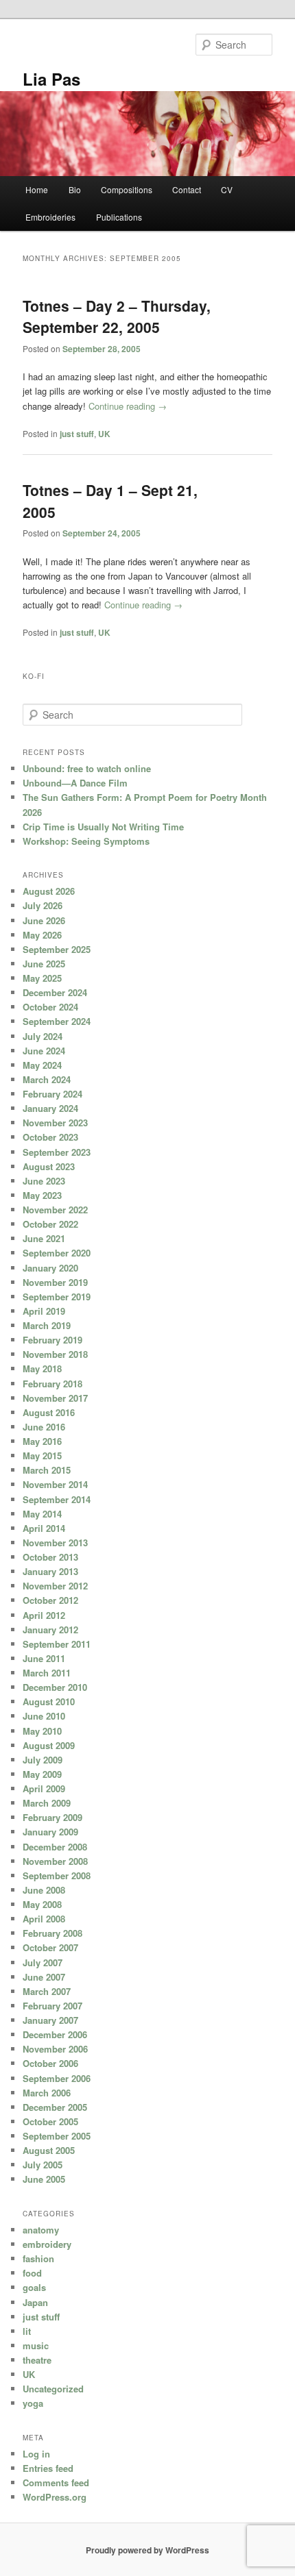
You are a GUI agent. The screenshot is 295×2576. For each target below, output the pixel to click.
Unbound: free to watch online (87, 768)
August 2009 (49, 1745)
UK (104, 434)
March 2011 (47, 1673)
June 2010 (44, 1716)
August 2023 (49, 1166)
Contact (187, 189)
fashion (38, 2258)
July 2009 (43, 1760)
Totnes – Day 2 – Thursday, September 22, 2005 (117, 317)
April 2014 (44, 1528)
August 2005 (49, 2150)
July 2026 (43, 905)
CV (227, 189)
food (32, 2273)
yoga (33, 2403)
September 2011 (57, 1644)
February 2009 (52, 1817)
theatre (37, 2360)
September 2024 (57, 1021)
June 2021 (44, 1238)
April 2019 (44, 1311)
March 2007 (47, 1991)
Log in (36, 2454)
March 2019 (47, 1325)
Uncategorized (53, 2389)
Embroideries (50, 217)
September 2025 (57, 949)
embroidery (47, 2244)
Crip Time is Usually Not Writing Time (103, 827)
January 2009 (50, 1832)
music (36, 2345)
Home (37, 189)
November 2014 (55, 1484)
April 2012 (44, 1615)
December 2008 (55, 1847)
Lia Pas (51, 79)
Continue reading (128, 406)
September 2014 (57, 1499)
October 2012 (50, 1600)
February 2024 (52, 1094)
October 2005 (50, 2121)
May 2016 (42, 1441)
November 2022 (55, 1210)
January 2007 (50, 2020)
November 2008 (55, 1861)
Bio (75, 189)
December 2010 (55, 1687)
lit (27, 2331)
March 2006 (47, 2093)
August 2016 (49, 1412)
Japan (35, 2302)
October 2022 (50, 1224)
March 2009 (47, 1803)
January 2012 (50, 1630)
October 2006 (50, 2063)
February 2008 (52, 1933)
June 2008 (44, 1890)
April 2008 (44, 1919)
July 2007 (43, 1962)
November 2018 (55, 1354)
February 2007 (52, 2006)
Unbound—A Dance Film (75, 783)
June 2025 (44, 964)
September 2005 (57, 2136)
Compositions (127, 189)
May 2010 (42, 1731)
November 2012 (55, 1586)
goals (34, 2287)
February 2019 (52, 1340)
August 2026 (49, 891)
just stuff (77, 434)
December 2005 (55, 2107)
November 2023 (55, 1123)
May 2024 (42, 1065)
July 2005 (43, 2165)
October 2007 (50, 1947)
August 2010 (49, 1701)
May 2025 (42, 978)
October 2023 (50, 1137)
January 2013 (50, 1571)
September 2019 (57, 1297)
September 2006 (57, 2078)
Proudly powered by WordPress (147, 2550)
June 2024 (44, 1051)
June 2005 (44, 2179)
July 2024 (43, 1036)
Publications (119, 217)
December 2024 (55, 992)
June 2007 (44, 1977)
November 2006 (55, 2049)
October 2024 (50, 1007)
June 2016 (44, 1427)
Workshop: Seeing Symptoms (86, 841)
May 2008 (42, 1904)
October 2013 (50, 1557)
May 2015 (42, 1456)
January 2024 (50, 1108)
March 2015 (47, 1470)
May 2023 (42, 1195)
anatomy (41, 2230)
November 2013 (55, 1543)
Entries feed (48, 2468)
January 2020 (50, 1268)
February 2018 (52, 1384)
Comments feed (56, 2482)
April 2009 (44, 1788)
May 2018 (42, 1368)
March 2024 (47, 1079)
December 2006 (55, 2034)
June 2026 (44, 920)
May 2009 (42, 1774)
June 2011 (44, 1658)
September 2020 (57, 1253)
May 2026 (42, 935)
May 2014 (42, 1514)
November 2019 (55, 1282)
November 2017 (55, 1398)
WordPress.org (55, 2497)
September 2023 (57, 1152)
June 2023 (44, 1181)
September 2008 (57, 1875)
